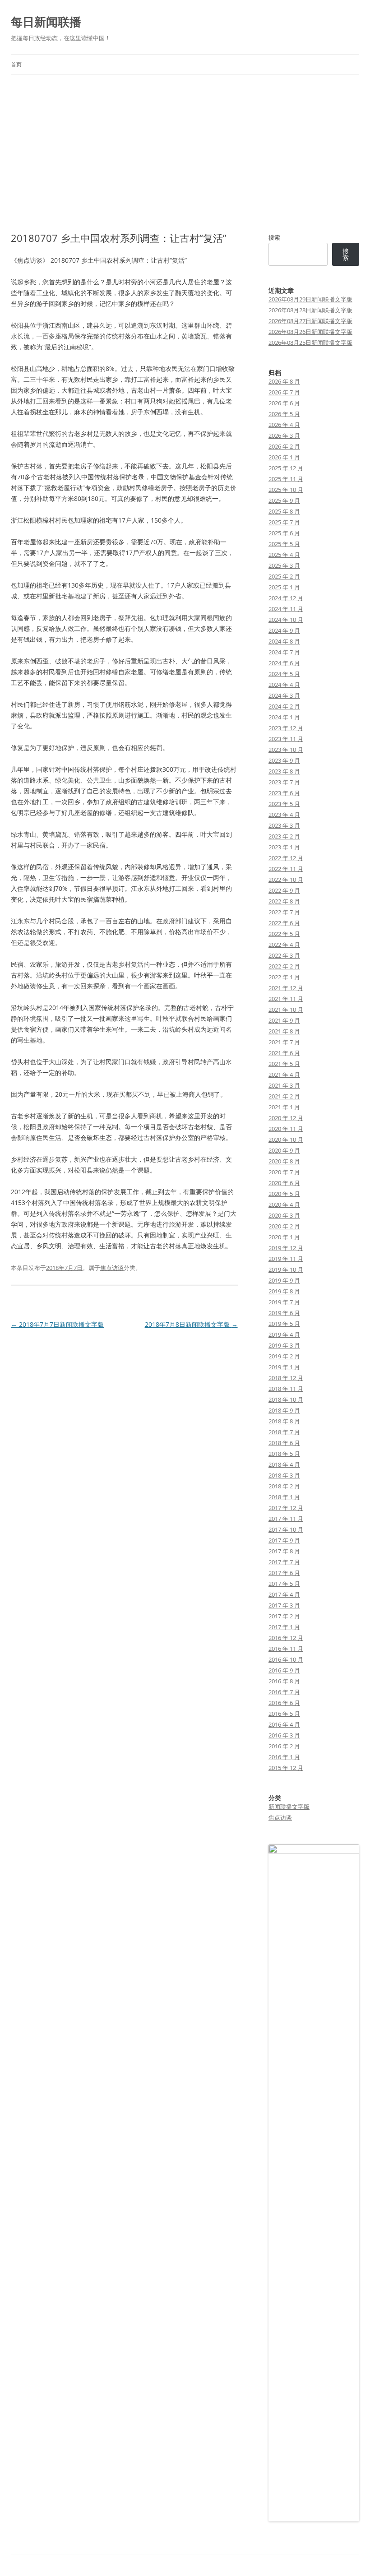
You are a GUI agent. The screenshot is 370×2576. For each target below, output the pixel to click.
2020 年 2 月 (284, 1226)
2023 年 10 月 (286, 750)
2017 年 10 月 (286, 1529)
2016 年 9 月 (284, 1670)
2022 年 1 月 (284, 977)
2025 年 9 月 (284, 500)
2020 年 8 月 (284, 1161)
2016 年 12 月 (286, 1638)
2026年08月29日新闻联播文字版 (310, 299)
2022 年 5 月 (284, 934)
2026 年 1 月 (284, 457)
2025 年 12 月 (286, 468)
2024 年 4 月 (284, 685)
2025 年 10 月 (286, 490)
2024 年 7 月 (284, 652)
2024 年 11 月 (286, 609)
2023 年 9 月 (284, 760)
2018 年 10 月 (286, 1399)
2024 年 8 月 (284, 641)
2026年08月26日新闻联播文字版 (310, 332)
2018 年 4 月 (284, 1464)
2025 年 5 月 (284, 544)
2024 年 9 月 (284, 630)
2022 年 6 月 (284, 923)
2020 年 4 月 (284, 1205)
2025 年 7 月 (284, 522)
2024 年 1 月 (284, 717)
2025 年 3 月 (284, 565)
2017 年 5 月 (284, 1584)
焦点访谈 (112, 1268)
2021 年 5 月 (284, 1064)
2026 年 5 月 (284, 414)
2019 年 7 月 (284, 1302)
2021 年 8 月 (284, 1031)
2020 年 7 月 (284, 1172)
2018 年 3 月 (284, 1475)
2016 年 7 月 (284, 1692)
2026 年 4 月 (284, 425)
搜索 (274, 237)
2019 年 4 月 (284, 1334)
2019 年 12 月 (286, 1248)
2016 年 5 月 (284, 1714)
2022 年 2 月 (284, 966)
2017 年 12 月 (286, 1508)
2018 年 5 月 (284, 1454)
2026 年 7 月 (284, 392)
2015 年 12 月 (286, 1768)
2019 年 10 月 (286, 1269)
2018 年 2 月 (284, 1486)
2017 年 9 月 (284, 1540)
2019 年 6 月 (284, 1313)
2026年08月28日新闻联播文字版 (310, 310)
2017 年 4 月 (284, 1594)
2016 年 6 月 (284, 1703)
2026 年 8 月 (284, 381)
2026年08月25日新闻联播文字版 (310, 343)
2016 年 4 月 (284, 1724)
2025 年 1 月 (284, 587)
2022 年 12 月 (286, 858)
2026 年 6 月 (284, 403)
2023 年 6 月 (284, 793)
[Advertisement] (185, 153)
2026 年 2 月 (284, 446)
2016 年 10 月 (286, 1659)
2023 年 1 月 (284, 847)
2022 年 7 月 (284, 912)
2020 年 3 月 (284, 1215)
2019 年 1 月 (284, 1367)
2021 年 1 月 (284, 1107)
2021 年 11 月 (286, 999)
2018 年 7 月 (284, 1432)
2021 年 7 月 (284, 1042)
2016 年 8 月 (284, 1681)
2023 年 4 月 (284, 815)
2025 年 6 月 (284, 533)
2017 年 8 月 (284, 1551)
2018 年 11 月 (286, 1389)
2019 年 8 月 (284, 1291)
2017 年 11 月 (286, 1519)
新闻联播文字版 (289, 1807)
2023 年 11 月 (286, 739)
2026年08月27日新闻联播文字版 (310, 321)
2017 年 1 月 (284, 1627)
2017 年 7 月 (284, 1562)
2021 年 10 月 (286, 1010)
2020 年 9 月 (284, 1150)
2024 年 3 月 (284, 695)
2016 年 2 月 (284, 1746)
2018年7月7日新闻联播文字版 (57, 1324)
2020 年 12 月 (286, 1118)
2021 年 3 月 (284, 1085)
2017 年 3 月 (284, 1605)
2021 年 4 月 (284, 1075)
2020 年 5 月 (284, 1194)
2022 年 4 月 (284, 945)
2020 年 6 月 (284, 1183)
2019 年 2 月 (284, 1356)
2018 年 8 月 (284, 1421)
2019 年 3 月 (284, 1345)
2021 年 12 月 (286, 988)
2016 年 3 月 (284, 1735)
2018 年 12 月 (286, 1378)
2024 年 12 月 (286, 598)
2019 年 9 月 (284, 1280)
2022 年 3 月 (284, 955)
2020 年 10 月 (286, 1140)
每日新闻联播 (46, 22)
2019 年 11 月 (286, 1259)
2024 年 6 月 (284, 663)
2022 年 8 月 (284, 901)
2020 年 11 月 (286, 1129)
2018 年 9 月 (284, 1410)
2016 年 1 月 (284, 1757)
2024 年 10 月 (286, 620)
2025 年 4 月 (284, 555)
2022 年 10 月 (286, 880)
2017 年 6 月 (284, 1573)
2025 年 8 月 (284, 511)
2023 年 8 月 (284, 771)
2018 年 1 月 (284, 1497)
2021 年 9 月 (284, 1020)
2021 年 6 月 (284, 1053)
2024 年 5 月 (284, 674)
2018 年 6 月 (284, 1443)
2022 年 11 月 (286, 869)
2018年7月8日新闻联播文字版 (191, 1324)
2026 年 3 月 (284, 436)
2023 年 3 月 (284, 825)
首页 (16, 64)
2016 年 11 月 (286, 1649)
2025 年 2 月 (284, 576)
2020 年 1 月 (284, 1237)
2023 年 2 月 (284, 836)
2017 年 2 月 (284, 1616)
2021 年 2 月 (284, 1096)
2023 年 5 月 (284, 804)
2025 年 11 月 (286, 479)
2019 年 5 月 (284, 1324)
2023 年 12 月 (286, 728)
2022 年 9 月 (284, 890)
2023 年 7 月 (284, 782)
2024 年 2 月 (284, 706)
